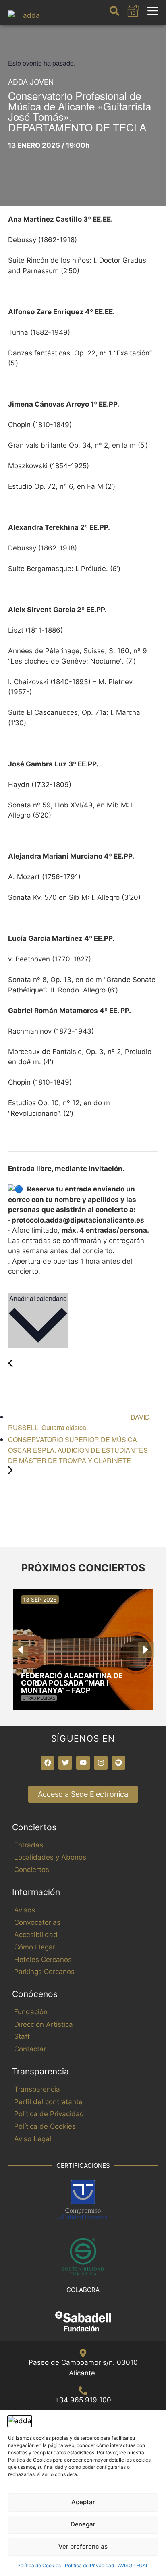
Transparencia (37, 2089)
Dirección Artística (44, 2024)
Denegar (83, 2524)
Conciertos (32, 1870)
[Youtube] (83, 1763)
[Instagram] (101, 1763)
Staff (22, 2036)
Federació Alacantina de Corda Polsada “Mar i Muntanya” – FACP (72, 1683)
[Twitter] (65, 1763)
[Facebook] (48, 1763)
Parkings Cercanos (44, 1972)
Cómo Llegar (35, 1947)
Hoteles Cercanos (43, 1960)
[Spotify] (118, 1763)
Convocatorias (37, 1922)
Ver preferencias (83, 2546)
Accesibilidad (36, 1935)
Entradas (29, 1845)
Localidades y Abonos (50, 1857)
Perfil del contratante (48, 2102)
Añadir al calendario (38, 1298)
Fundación (31, 2012)
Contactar (30, 2049)
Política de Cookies (39, 2565)
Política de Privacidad (89, 2565)
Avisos (25, 1910)
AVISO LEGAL (133, 2565)
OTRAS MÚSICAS (39, 1698)
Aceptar (83, 2502)
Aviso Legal (33, 2139)
